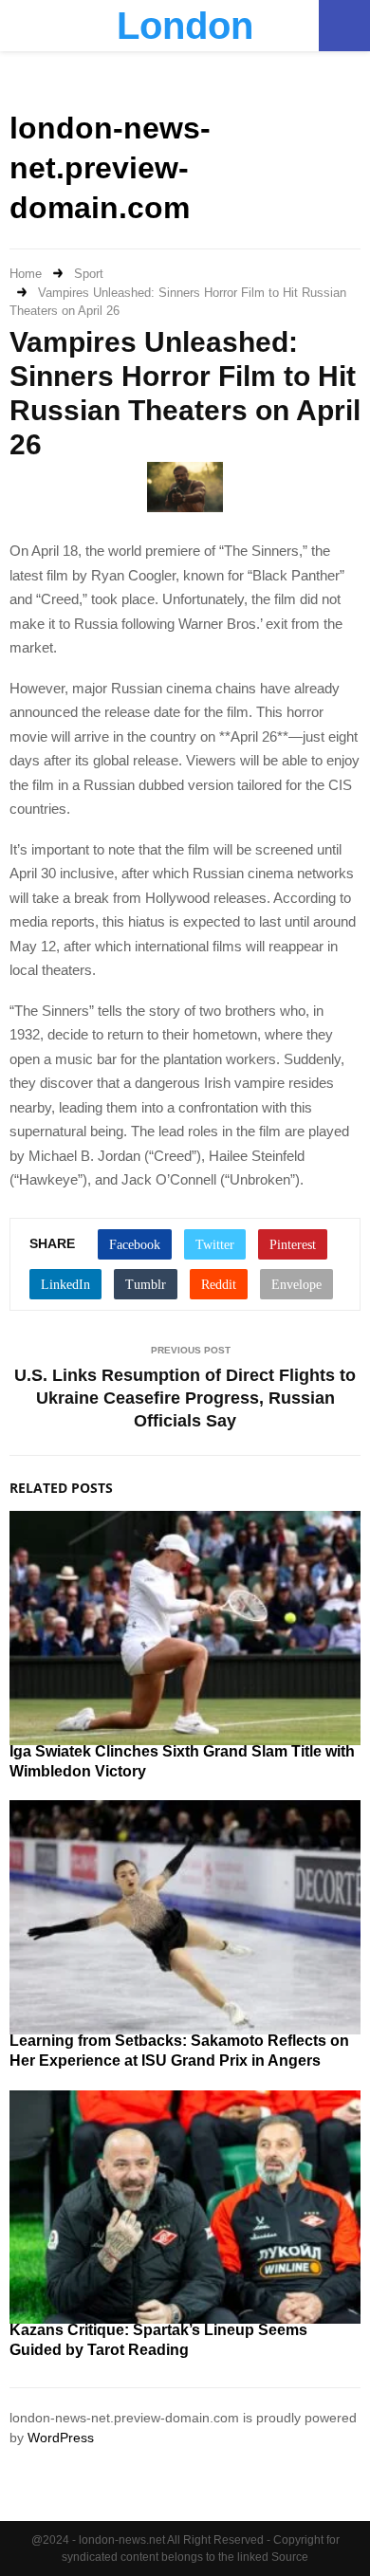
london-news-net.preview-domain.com (110, 167)
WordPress (61, 2438)
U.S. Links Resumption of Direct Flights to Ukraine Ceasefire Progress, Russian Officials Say (185, 1398)
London (185, 26)
